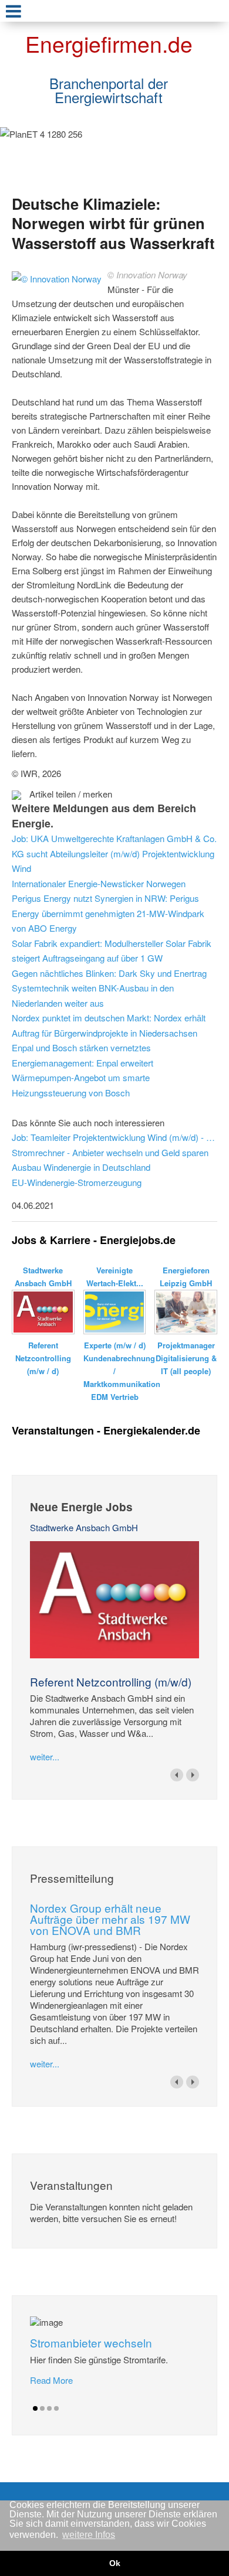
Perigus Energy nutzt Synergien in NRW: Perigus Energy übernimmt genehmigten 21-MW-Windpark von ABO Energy (108, 913)
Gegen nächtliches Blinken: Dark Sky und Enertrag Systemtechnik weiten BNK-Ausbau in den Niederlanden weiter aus (109, 988)
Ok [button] (115, 2563)
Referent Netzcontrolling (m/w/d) (111, 1681)
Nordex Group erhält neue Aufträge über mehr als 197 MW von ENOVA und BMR (110, 1919)
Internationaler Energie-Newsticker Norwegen (99, 883)
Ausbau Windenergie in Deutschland (81, 1167)
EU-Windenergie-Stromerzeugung (77, 1182)
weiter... (45, 1756)
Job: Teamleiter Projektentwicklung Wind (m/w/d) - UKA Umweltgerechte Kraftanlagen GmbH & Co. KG (114, 1137)
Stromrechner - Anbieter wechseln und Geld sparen (110, 1152)
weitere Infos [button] (89, 2535)
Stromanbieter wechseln (91, 2342)
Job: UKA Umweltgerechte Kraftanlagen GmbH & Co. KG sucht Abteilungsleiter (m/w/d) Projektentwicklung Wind (114, 853)
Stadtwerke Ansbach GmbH (84, 1527)
